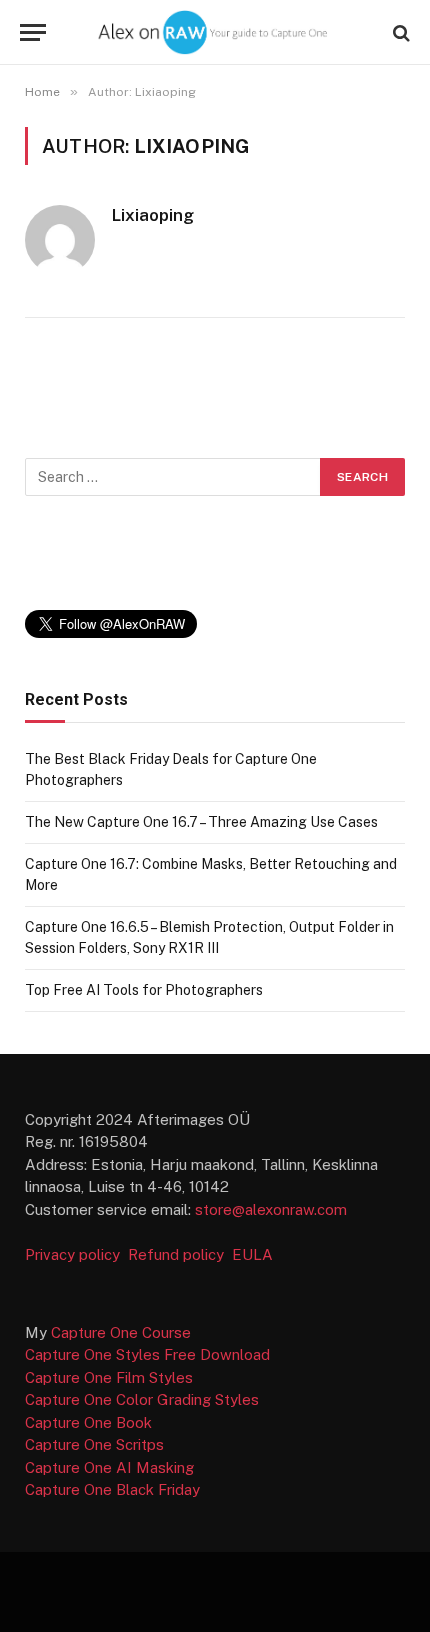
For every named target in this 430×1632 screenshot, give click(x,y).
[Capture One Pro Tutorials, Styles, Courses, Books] (214, 32)
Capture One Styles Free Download (147, 1354)
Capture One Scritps (94, 1444)
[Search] (399, 32)
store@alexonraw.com (271, 1209)
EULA (252, 1254)
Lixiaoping (153, 215)
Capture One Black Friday (112, 1489)
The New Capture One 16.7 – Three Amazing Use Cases (201, 822)
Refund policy (180, 1254)
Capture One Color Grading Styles (142, 1399)
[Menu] (33, 32)
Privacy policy (74, 1254)
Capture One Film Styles (109, 1377)
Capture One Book (88, 1422)
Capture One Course (121, 1332)
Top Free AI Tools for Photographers (144, 990)
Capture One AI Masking (109, 1467)
